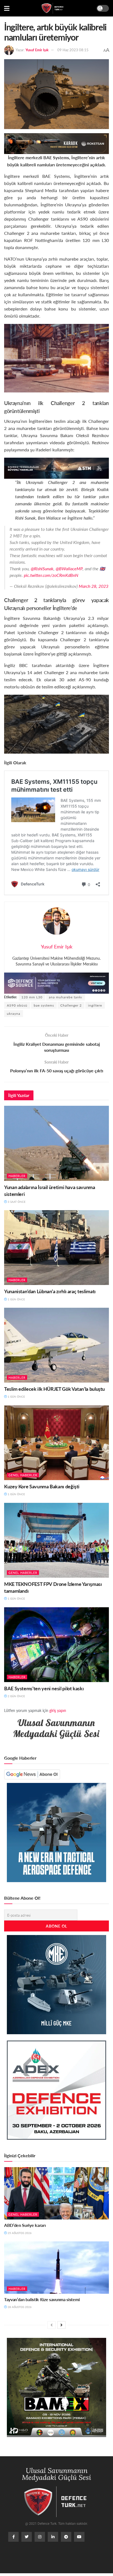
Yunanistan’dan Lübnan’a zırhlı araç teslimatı (50, 1291)
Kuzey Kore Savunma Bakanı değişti (42, 1486)
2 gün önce (16, 1696)
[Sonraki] (61, 2325)
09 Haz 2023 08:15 (73, 50)
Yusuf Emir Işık (37, 50)
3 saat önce (16, 1202)
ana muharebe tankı (66, 997)
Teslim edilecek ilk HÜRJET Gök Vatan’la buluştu (54, 1389)
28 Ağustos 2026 (19, 2307)
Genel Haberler (23, 1475)
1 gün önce (16, 1299)
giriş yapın (58, 1710)
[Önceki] (52, 2325)
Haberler (17, 1176)
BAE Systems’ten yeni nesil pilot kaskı (44, 1688)
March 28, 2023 (94, 586)
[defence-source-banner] (56, 983)
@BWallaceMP (69, 569)
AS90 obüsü (17, 1005)
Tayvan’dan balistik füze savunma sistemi (42, 2299)
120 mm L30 (32, 997)
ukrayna (14, 1014)
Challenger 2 (71, 1005)
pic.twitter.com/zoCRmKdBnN (51, 575)
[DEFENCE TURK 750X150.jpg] (56, 468)
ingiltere (95, 1005)
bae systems (44, 1005)
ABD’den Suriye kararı (25, 2225)
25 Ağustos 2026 (19, 2233)
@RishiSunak (42, 569)
